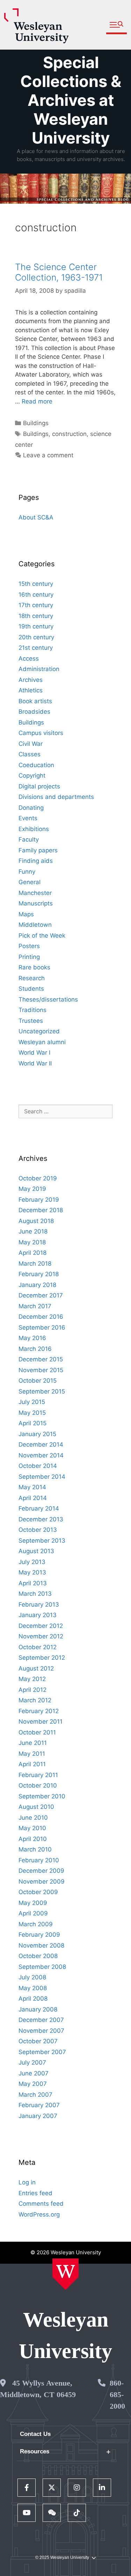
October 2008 (38, 1956)
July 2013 (32, 1562)
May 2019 (32, 1189)
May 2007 (33, 2084)
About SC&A (36, 517)
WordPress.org (39, 2214)
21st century (36, 648)
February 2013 (39, 1604)
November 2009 (42, 1882)
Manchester (35, 893)
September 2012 (42, 1658)
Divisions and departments (56, 797)
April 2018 (32, 1253)
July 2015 (32, 1402)
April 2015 (32, 1423)
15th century (36, 584)
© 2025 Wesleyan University (62, 2557)
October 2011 (37, 1732)
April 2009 (33, 1913)
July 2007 (32, 2062)
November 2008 (41, 1945)
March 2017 (35, 1306)
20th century (36, 637)
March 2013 (35, 1594)
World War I (34, 1053)
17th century (36, 605)
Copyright (32, 776)
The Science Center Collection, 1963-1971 (59, 272)
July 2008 (32, 1977)
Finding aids (36, 861)
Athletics (31, 690)
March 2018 (35, 1264)
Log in (27, 2182)
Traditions (32, 1010)
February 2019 (39, 1200)
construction (69, 434)
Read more (37, 401)
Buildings (36, 423)
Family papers (38, 850)
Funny (27, 872)
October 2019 (38, 1178)
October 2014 (38, 1466)
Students (31, 989)
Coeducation (36, 765)
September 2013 (42, 1541)
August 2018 (36, 1221)
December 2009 (41, 1871)
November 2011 (41, 1722)
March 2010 (35, 1849)
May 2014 (32, 1487)
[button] (117, 25)
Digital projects (39, 786)
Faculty (29, 839)
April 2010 (33, 1839)
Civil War (31, 744)
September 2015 (42, 1391)
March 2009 (36, 1924)
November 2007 (41, 2031)
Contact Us (35, 2434)
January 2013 (38, 1615)
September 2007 (42, 2052)
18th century (36, 616)
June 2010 (33, 1818)
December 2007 (41, 2020)
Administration (39, 669)
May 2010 (32, 1828)
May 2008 (33, 1988)
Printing (29, 957)
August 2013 (36, 1551)
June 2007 (34, 2073)
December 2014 (41, 1445)
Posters (29, 946)
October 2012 (38, 1647)
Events (28, 818)
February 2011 (38, 1775)
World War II (35, 1063)
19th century (36, 626)
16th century (36, 595)
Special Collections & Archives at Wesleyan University (71, 100)
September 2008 (42, 1967)
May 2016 (32, 1338)
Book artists (35, 701)
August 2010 (36, 1807)
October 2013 (38, 1530)
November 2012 (41, 1636)
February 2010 (39, 1860)
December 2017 (41, 1295)
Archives (31, 680)
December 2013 (41, 1519)
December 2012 (41, 1626)
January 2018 (37, 1285)
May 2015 (32, 1413)
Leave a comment (48, 455)
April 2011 (32, 1764)
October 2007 (38, 2041)
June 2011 (33, 1743)
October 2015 (38, 1381)
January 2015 (37, 1434)
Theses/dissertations (48, 999)
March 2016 (35, 1349)
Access (29, 658)
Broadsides (34, 712)
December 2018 (41, 1210)
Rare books (34, 967)
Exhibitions (34, 829)
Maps (26, 914)
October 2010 (38, 1785)
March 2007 (35, 2095)
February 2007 (39, 2105)
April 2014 (33, 1498)
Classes (30, 754)
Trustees (31, 1021)
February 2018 (39, 1274)
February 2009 (39, 1935)
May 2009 (33, 1903)
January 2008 (38, 2009)
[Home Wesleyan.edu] (65, 2274)
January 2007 (38, 2116)
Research (32, 978)
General (30, 882)
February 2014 (39, 1508)
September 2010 (42, 1796)
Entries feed (35, 2193)
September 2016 (42, 1327)
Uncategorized (39, 1031)
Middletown (35, 925)
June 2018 (33, 1231)
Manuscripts (36, 903)
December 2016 (41, 1317)
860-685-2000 (117, 2395)
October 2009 (38, 1892)
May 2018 (32, 1242)
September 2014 (42, 1477)
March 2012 (35, 1700)
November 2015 (41, 1370)
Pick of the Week (42, 936)
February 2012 (39, 1711)
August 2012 (36, 1668)
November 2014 (41, 1455)
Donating (31, 808)
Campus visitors (41, 733)
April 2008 (33, 1999)
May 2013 (32, 1572)
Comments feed (41, 2204)
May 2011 (32, 1754)
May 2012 (32, 1679)
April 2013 (33, 1583)
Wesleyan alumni (42, 1042)
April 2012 (32, 1690)
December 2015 (41, 1359)
